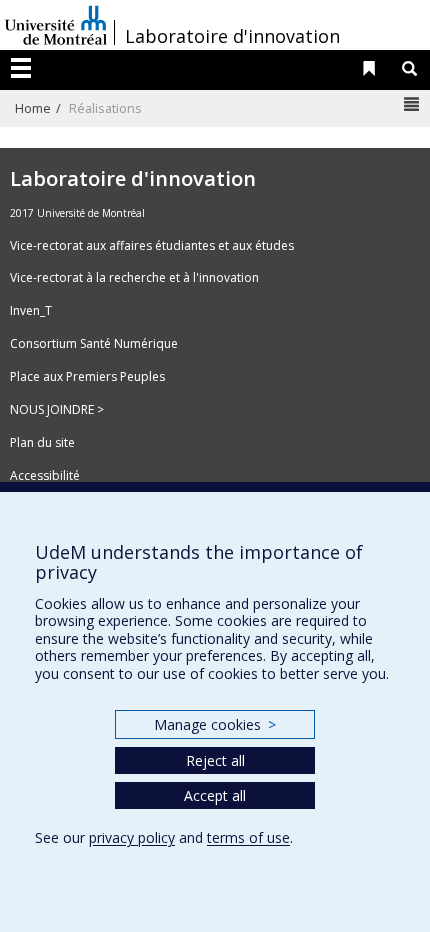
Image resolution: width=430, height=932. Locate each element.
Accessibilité (45, 475)
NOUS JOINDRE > (57, 409)
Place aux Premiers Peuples (87, 376)
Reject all (215, 760)
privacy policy (132, 837)
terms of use (248, 837)
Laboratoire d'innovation (232, 36)
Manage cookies (214, 724)
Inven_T (31, 310)
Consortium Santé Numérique (94, 343)
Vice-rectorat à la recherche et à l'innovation (134, 277)
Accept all (215, 795)
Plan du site (42, 442)
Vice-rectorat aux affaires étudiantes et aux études (152, 245)
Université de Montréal (56, 25)
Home (33, 108)
